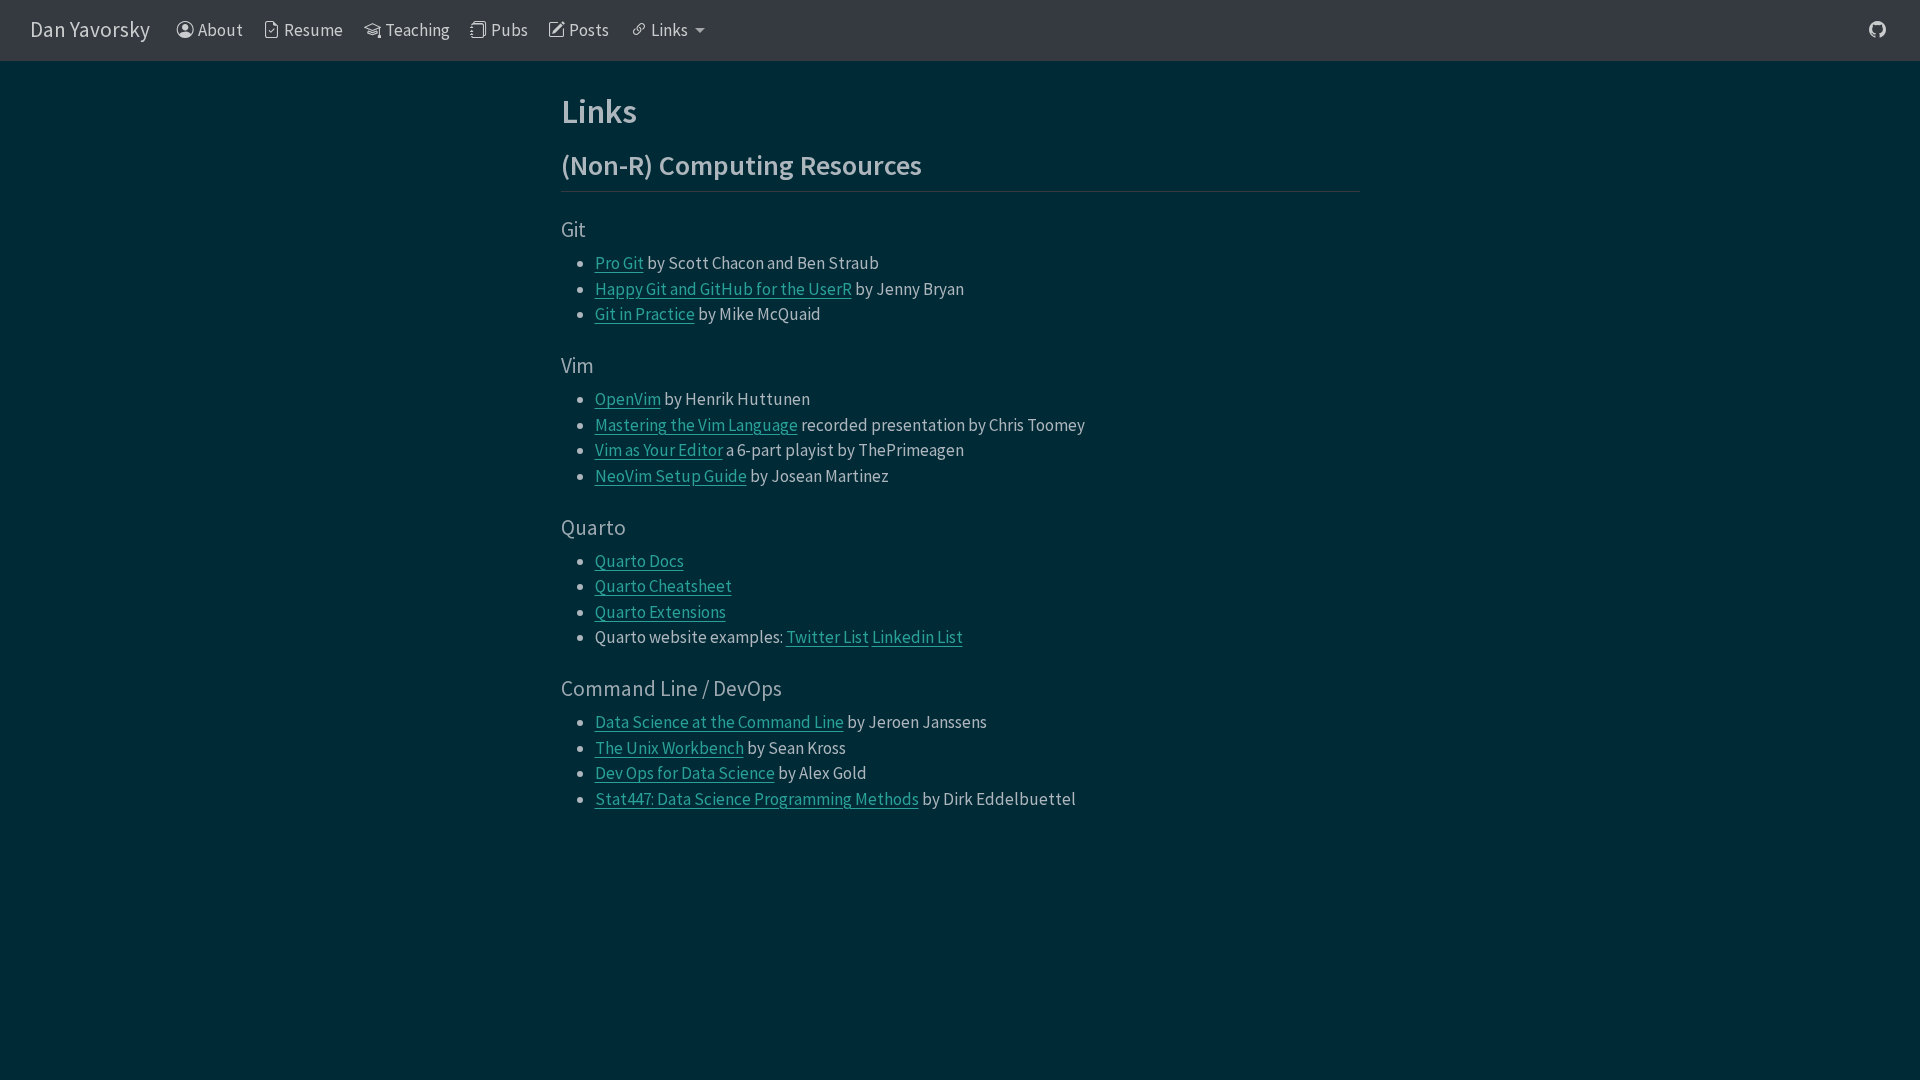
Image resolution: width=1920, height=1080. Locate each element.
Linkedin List (917, 637)
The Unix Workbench (669, 748)
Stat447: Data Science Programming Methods (757, 799)
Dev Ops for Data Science (685, 773)
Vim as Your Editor (659, 450)
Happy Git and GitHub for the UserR (723, 289)
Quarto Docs (639, 561)
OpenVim (628, 399)
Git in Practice (645, 314)
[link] (668, 31)
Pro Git (619, 263)
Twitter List (827, 637)
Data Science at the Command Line (719, 722)
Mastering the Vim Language (696, 425)
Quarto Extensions (660, 612)
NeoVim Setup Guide (671, 476)
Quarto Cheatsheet (663, 586)
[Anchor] (941, 163)
